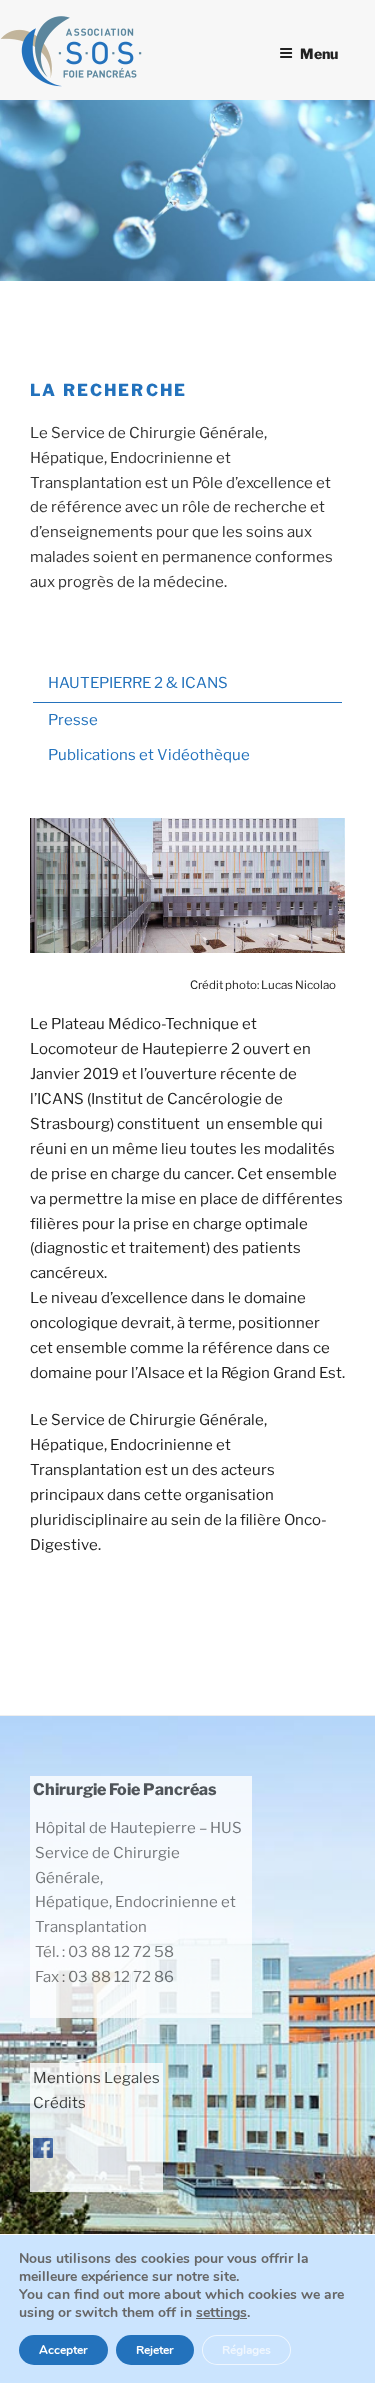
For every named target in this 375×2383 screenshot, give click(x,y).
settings (221, 2313)
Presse (73, 720)
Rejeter (155, 2350)
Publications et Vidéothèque (149, 755)
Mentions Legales (96, 2078)
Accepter (63, 2350)
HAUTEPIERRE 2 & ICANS (138, 683)
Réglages (246, 2350)
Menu (319, 53)
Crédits (59, 2103)
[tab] (187, 685)
